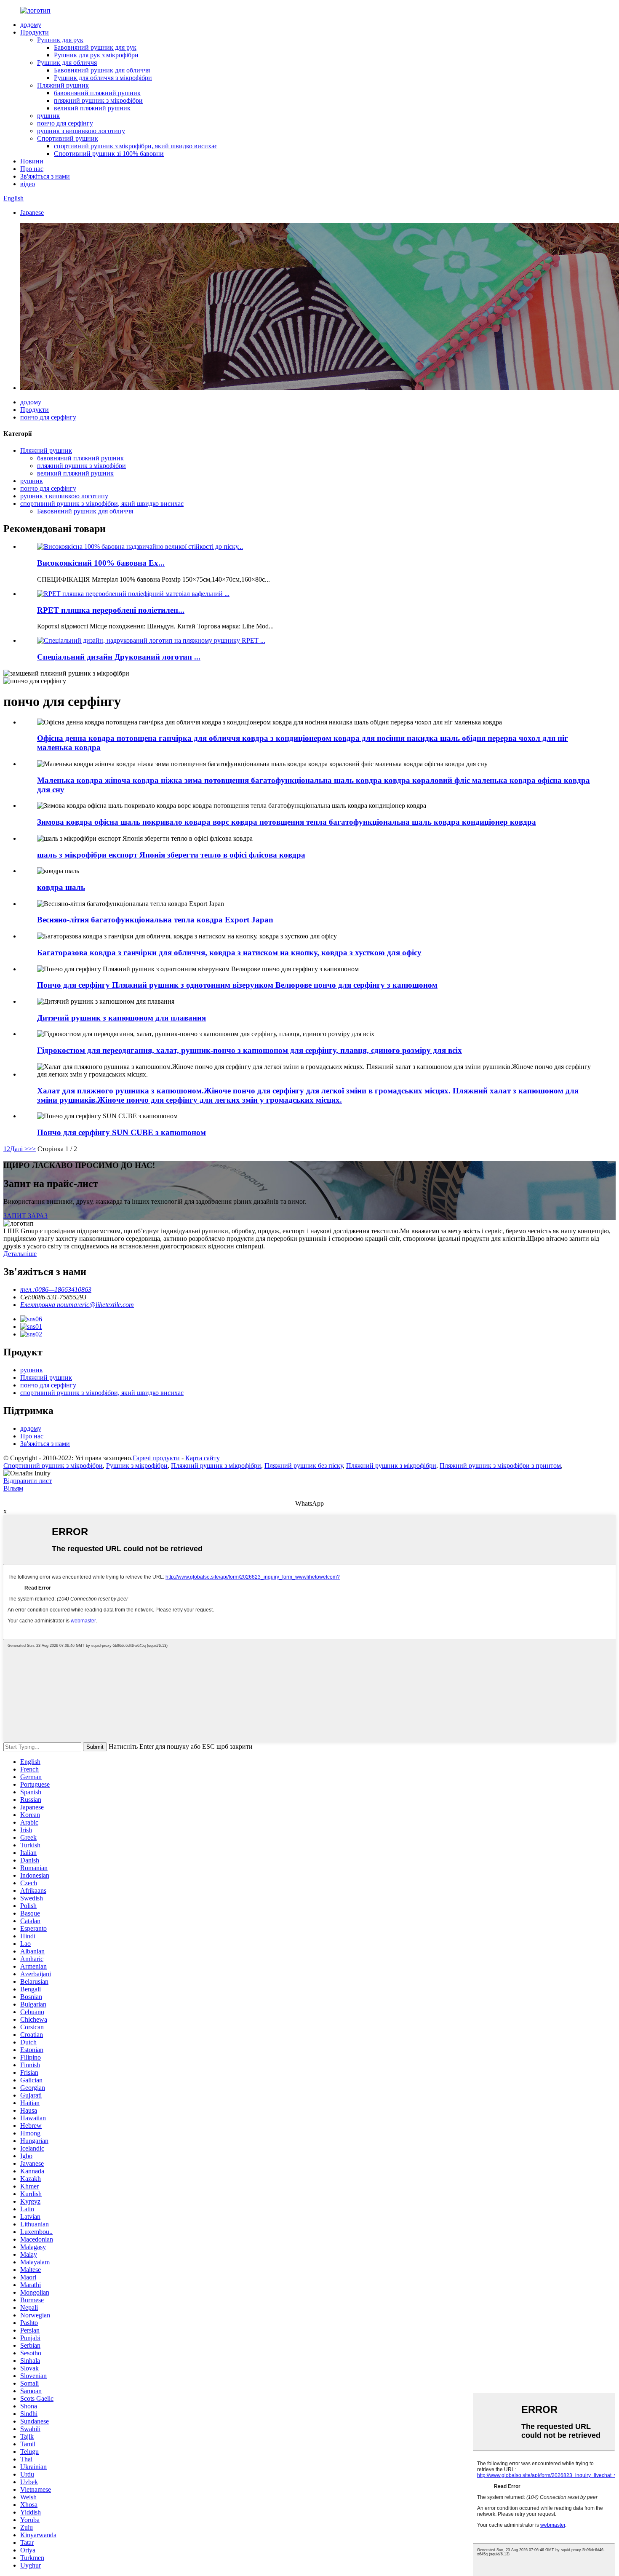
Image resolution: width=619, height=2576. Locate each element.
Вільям (13, 1488)
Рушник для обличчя (67, 63)
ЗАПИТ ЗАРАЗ (25, 1216)
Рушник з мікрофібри (137, 1466)
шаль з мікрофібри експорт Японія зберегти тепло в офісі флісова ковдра (171, 855)
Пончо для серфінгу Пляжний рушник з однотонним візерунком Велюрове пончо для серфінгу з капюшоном (237, 985)
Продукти (35, 32)
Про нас (32, 169)
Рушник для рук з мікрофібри (96, 55)
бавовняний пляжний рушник (97, 93)
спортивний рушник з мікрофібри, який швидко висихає (136, 146)
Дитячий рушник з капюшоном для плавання (121, 1018)
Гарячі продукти (156, 1458)
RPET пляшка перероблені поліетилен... (111, 610)
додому (31, 25)
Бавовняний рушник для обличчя (102, 70)
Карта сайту (203, 1458)
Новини (32, 161)
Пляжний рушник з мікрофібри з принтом (500, 1466)
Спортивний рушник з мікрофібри (53, 1466)
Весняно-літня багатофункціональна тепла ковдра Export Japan (155, 920)
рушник (48, 116)
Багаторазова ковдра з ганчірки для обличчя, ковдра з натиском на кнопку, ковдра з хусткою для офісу (229, 953)
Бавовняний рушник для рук (95, 47)
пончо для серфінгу (65, 123)
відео (28, 184)
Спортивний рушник (68, 138)
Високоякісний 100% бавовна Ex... (101, 563)
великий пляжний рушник (92, 108)
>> (32, 1149)
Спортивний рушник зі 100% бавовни (109, 154)
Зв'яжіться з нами (45, 176)
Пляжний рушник (63, 85)
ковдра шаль (61, 887)
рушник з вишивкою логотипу (81, 131)
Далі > (19, 1149)
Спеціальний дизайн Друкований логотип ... (119, 657)
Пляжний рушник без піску (304, 1466)
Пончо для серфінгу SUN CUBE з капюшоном (121, 1132)
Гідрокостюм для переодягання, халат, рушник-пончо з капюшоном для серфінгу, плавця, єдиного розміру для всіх (249, 1050)
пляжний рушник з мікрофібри (98, 100)
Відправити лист (28, 1481)
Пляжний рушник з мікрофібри (216, 1466)
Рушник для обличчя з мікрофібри (103, 78)
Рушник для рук (60, 40)
